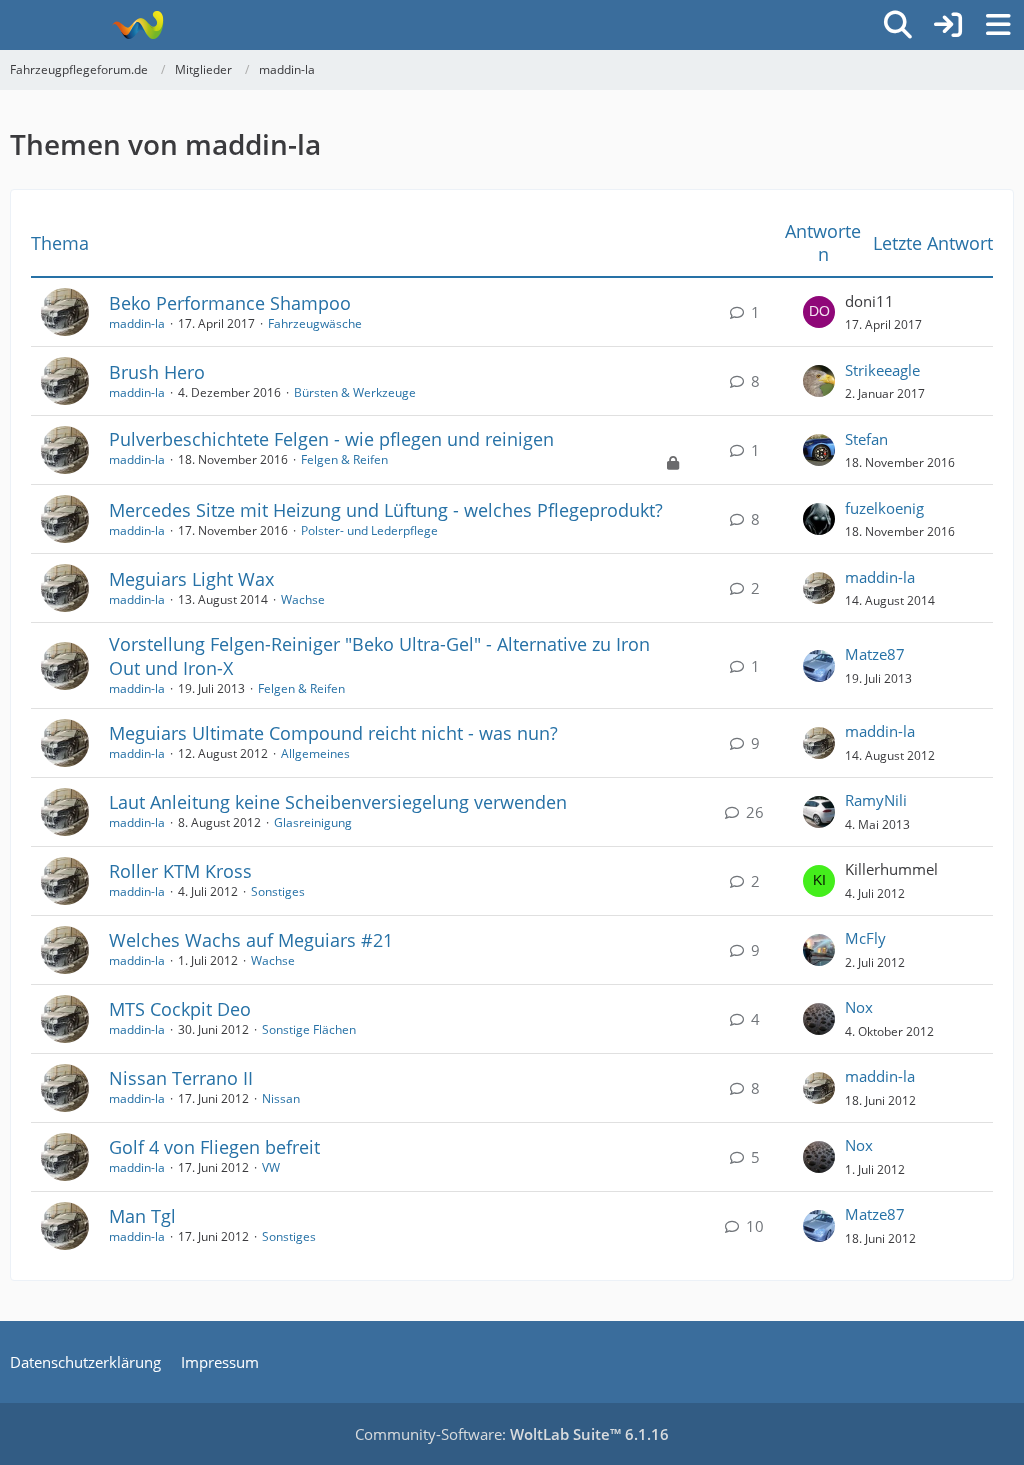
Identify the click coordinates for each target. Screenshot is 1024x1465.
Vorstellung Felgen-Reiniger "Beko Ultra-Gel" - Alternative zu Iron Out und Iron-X (379, 655)
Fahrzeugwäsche (315, 323)
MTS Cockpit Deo (180, 1009)
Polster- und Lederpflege (369, 530)
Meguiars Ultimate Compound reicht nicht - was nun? (333, 733)
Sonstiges (278, 891)
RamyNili (876, 800)
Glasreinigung (313, 822)
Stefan (866, 439)
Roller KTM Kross (180, 871)
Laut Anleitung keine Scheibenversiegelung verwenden (338, 802)
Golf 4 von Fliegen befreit (214, 1147)
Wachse (303, 599)
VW (271, 1167)
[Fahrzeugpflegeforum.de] (137, 25)
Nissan (281, 1098)
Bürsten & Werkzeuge (355, 392)
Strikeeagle (882, 370)
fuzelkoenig (884, 508)
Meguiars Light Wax (191, 579)
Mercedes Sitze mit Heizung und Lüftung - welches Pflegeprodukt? (386, 510)
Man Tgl (142, 1216)
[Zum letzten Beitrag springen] (819, 312)
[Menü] (998, 25)
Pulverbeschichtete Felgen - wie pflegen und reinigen (331, 439)
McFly (865, 938)
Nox (859, 1007)
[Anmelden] (948, 25)
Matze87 (875, 654)
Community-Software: (512, 1434)
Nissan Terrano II (181, 1078)
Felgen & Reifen (344, 459)
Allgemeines (315, 753)
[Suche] (898, 25)
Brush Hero (157, 372)
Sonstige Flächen (309, 1029)
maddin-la (137, 323)
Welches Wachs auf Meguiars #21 (251, 940)
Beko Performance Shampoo (230, 303)
